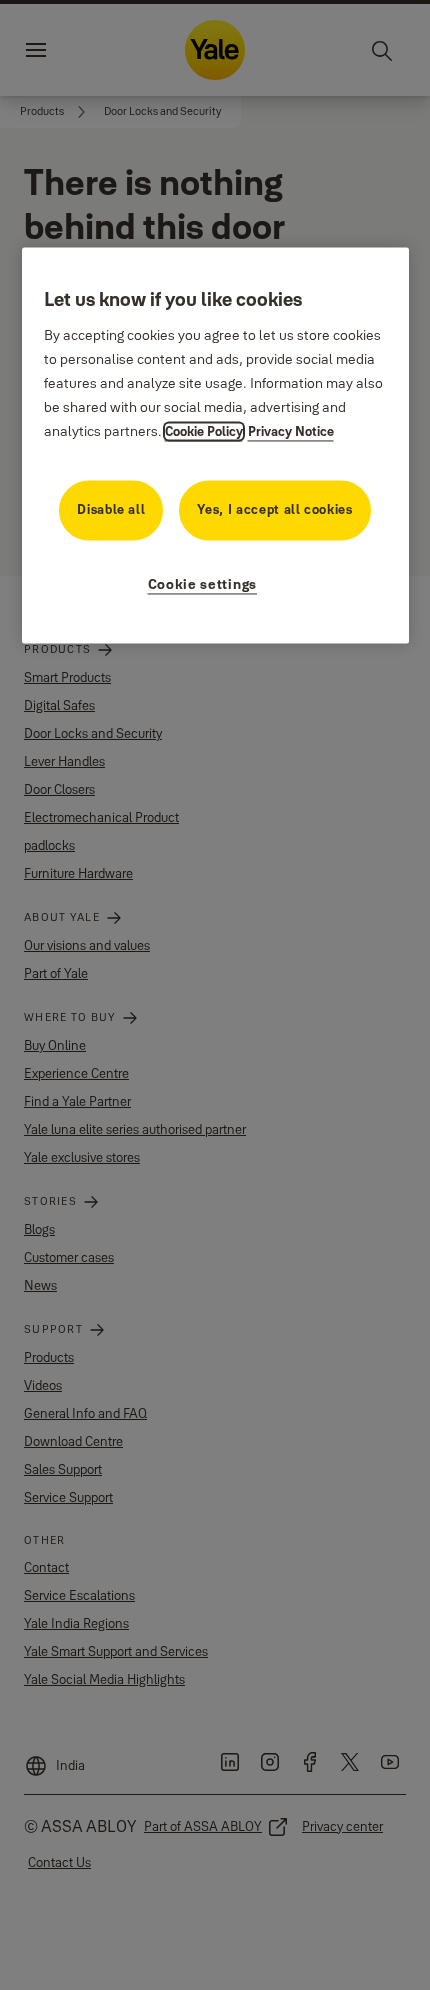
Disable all (111, 510)
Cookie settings (203, 585)
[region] (215, 445)
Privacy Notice (291, 432)
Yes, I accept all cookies (274, 510)
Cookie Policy (204, 432)
